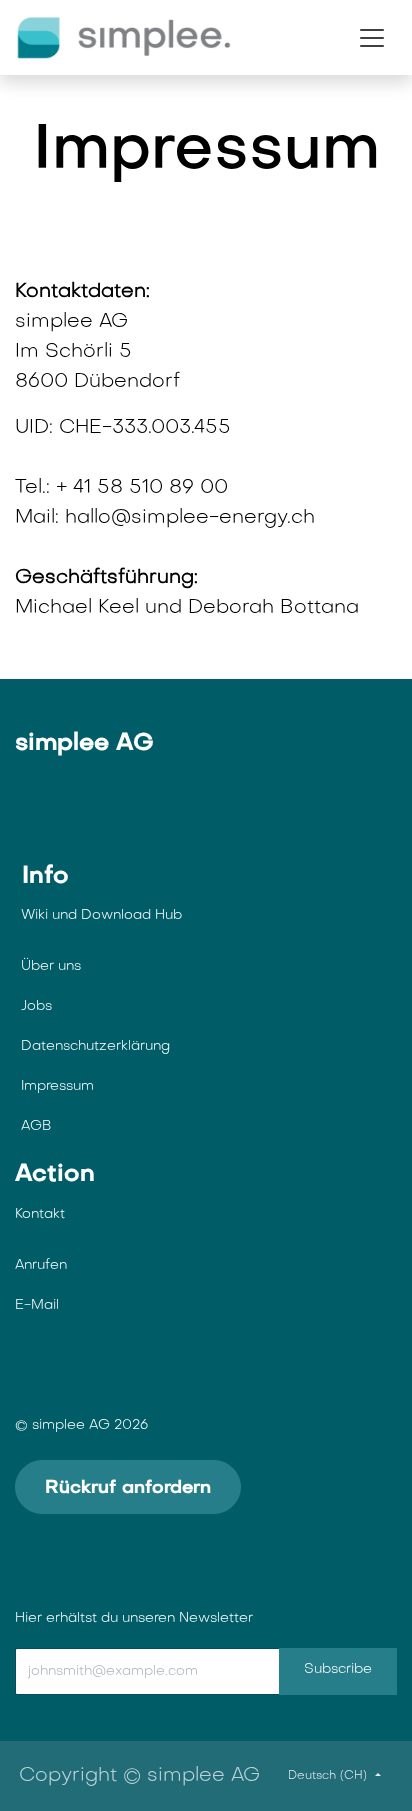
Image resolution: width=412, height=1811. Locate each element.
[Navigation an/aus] (372, 38)
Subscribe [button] (338, 1669)
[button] (171, 1672)
